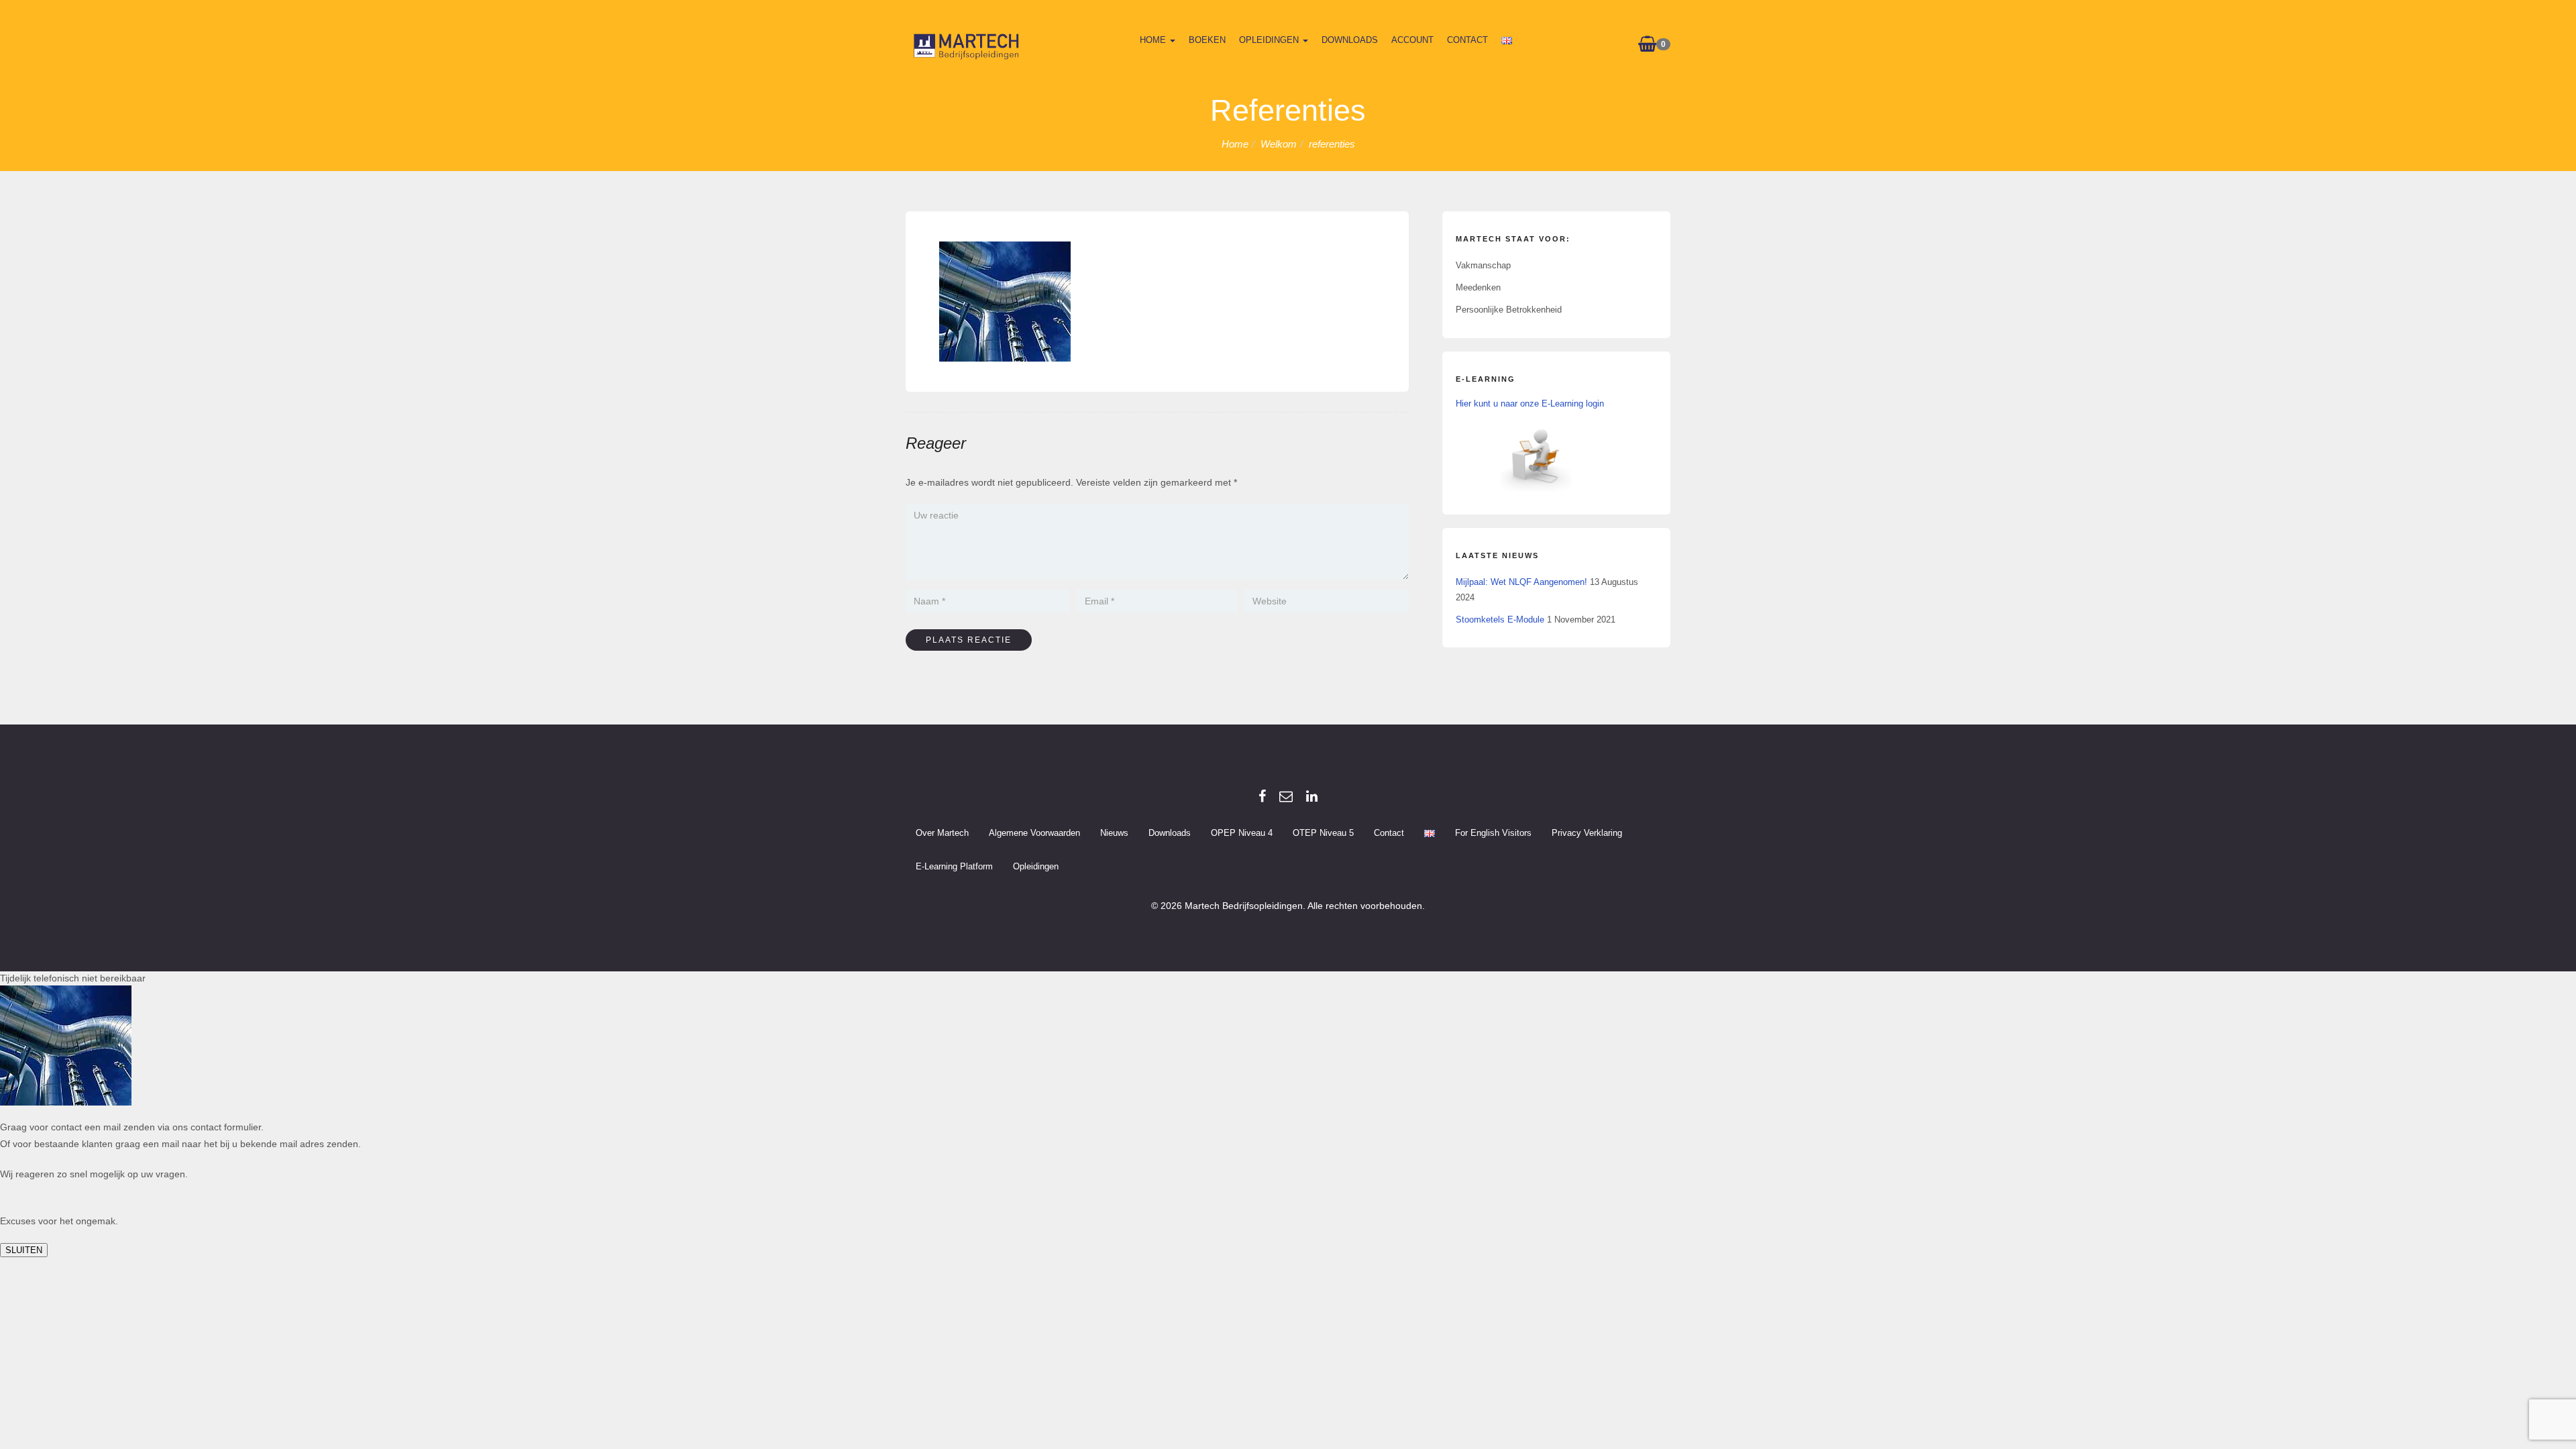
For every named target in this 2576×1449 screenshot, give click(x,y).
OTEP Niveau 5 (1323, 833)
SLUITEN (24, 1250)
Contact (1467, 40)
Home (1154, 40)
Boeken (1207, 40)
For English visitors (1493, 833)
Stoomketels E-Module (1500, 620)
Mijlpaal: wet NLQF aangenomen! (1521, 582)
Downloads (1350, 40)
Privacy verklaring (1587, 833)
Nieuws (1114, 833)
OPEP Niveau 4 (1242, 833)
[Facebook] (1262, 796)
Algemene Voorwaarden (1034, 833)
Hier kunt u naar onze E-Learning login (1530, 404)
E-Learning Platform (954, 866)
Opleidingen (1270, 40)
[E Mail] (1286, 796)
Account (1412, 40)
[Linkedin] (1312, 796)
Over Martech (942, 833)
